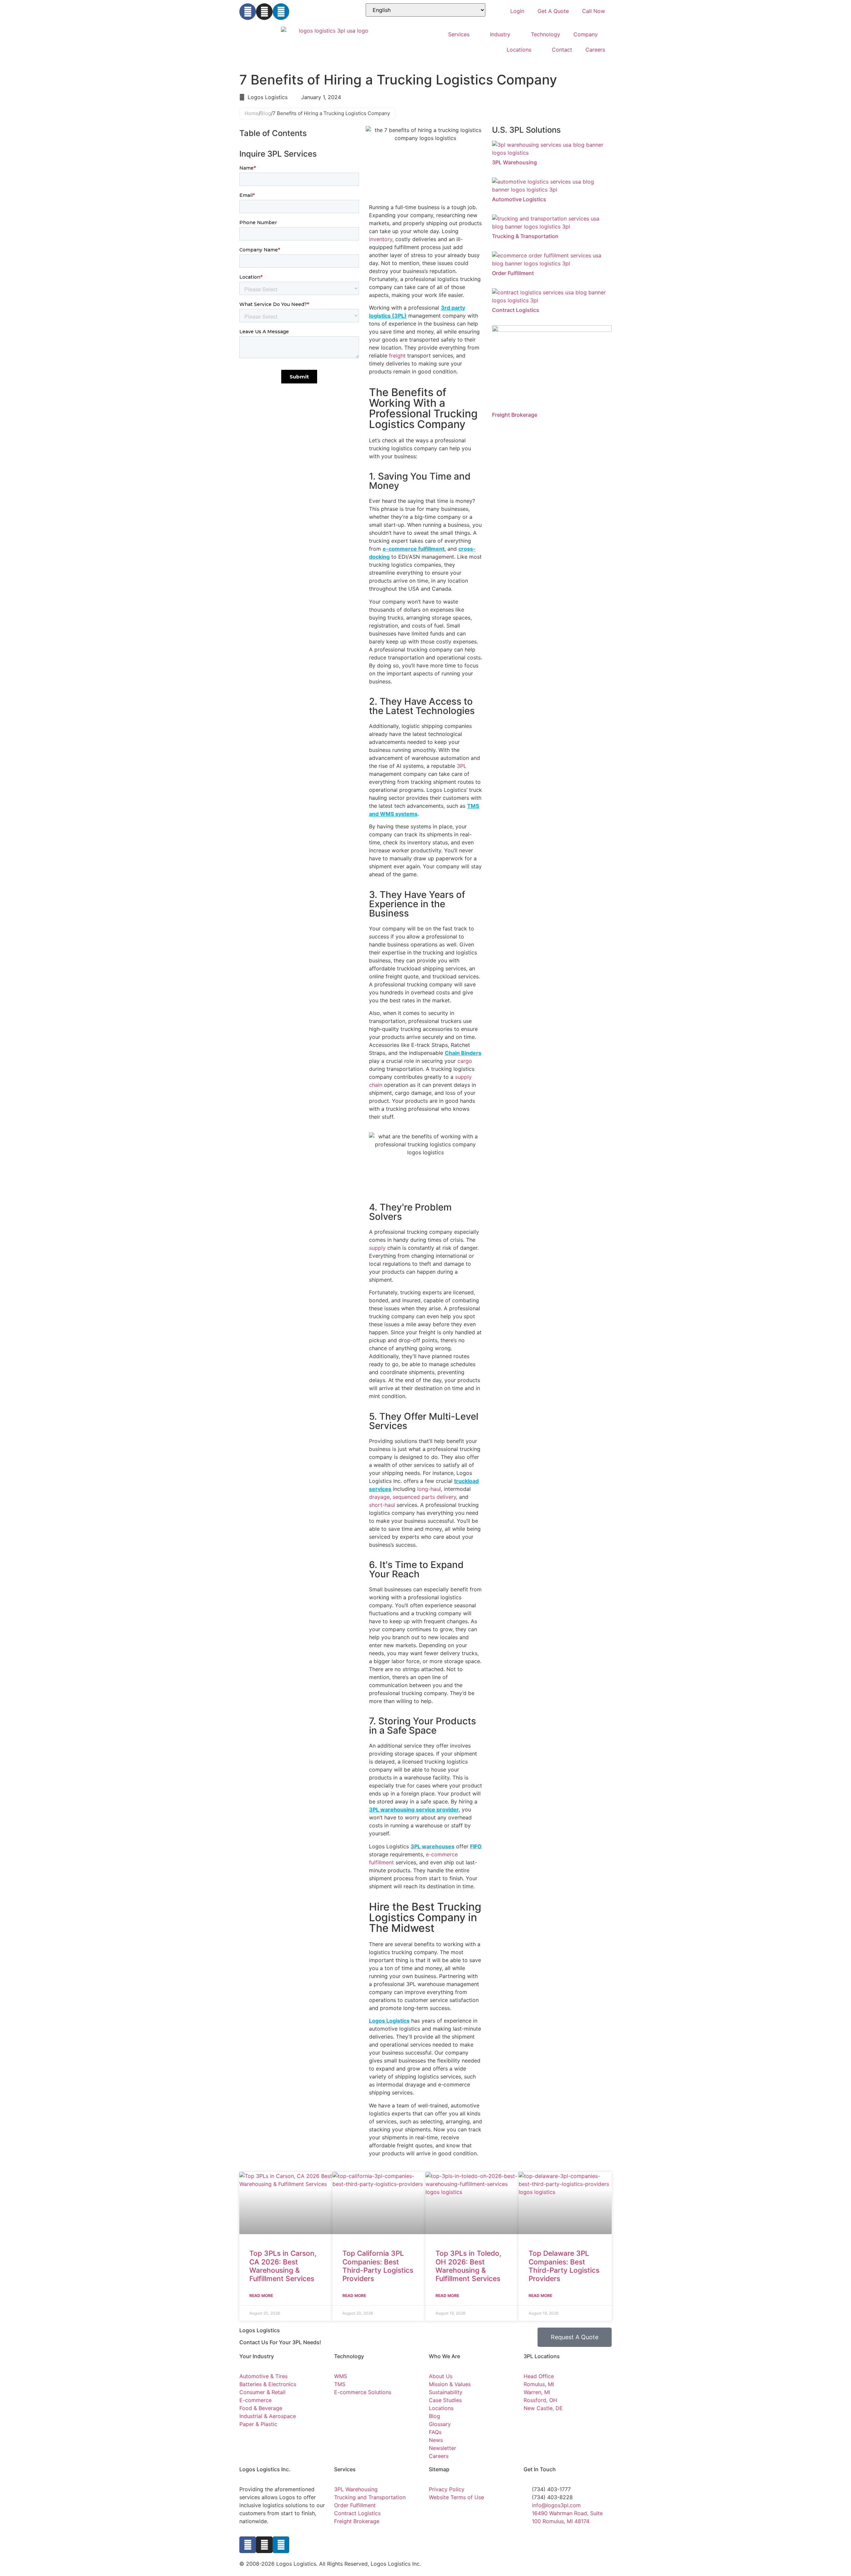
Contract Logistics (516, 310)
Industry (500, 34)
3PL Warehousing (514, 162)
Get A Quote (553, 11)
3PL (462, 766)
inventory (381, 239)
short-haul (382, 1505)
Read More (261, 2295)
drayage (379, 1497)
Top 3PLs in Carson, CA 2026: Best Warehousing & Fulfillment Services (283, 2266)
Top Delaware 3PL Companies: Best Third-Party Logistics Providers (564, 2266)
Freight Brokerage (515, 415)
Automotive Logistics (519, 199)
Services (459, 34)
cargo (465, 1061)
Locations (519, 50)
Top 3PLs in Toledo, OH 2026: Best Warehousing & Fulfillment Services (468, 2266)
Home (252, 113)
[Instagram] (264, 12)
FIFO (476, 1846)
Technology (546, 34)
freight (397, 356)
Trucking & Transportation (525, 236)
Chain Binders (463, 1053)
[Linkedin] (281, 12)
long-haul (429, 1489)
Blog (266, 113)
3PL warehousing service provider (414, 1809)
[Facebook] (248, 12)
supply (377, 1248)
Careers (595, 50)
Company (586, 34)
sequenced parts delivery (424, 1497)
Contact (562, 50)
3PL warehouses (432, 1846)
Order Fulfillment (513, 273)
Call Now (594, 11)
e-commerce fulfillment (414, 549)
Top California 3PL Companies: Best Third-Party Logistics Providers (378, 2266)
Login (517, 11)
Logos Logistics (389, 2021)
